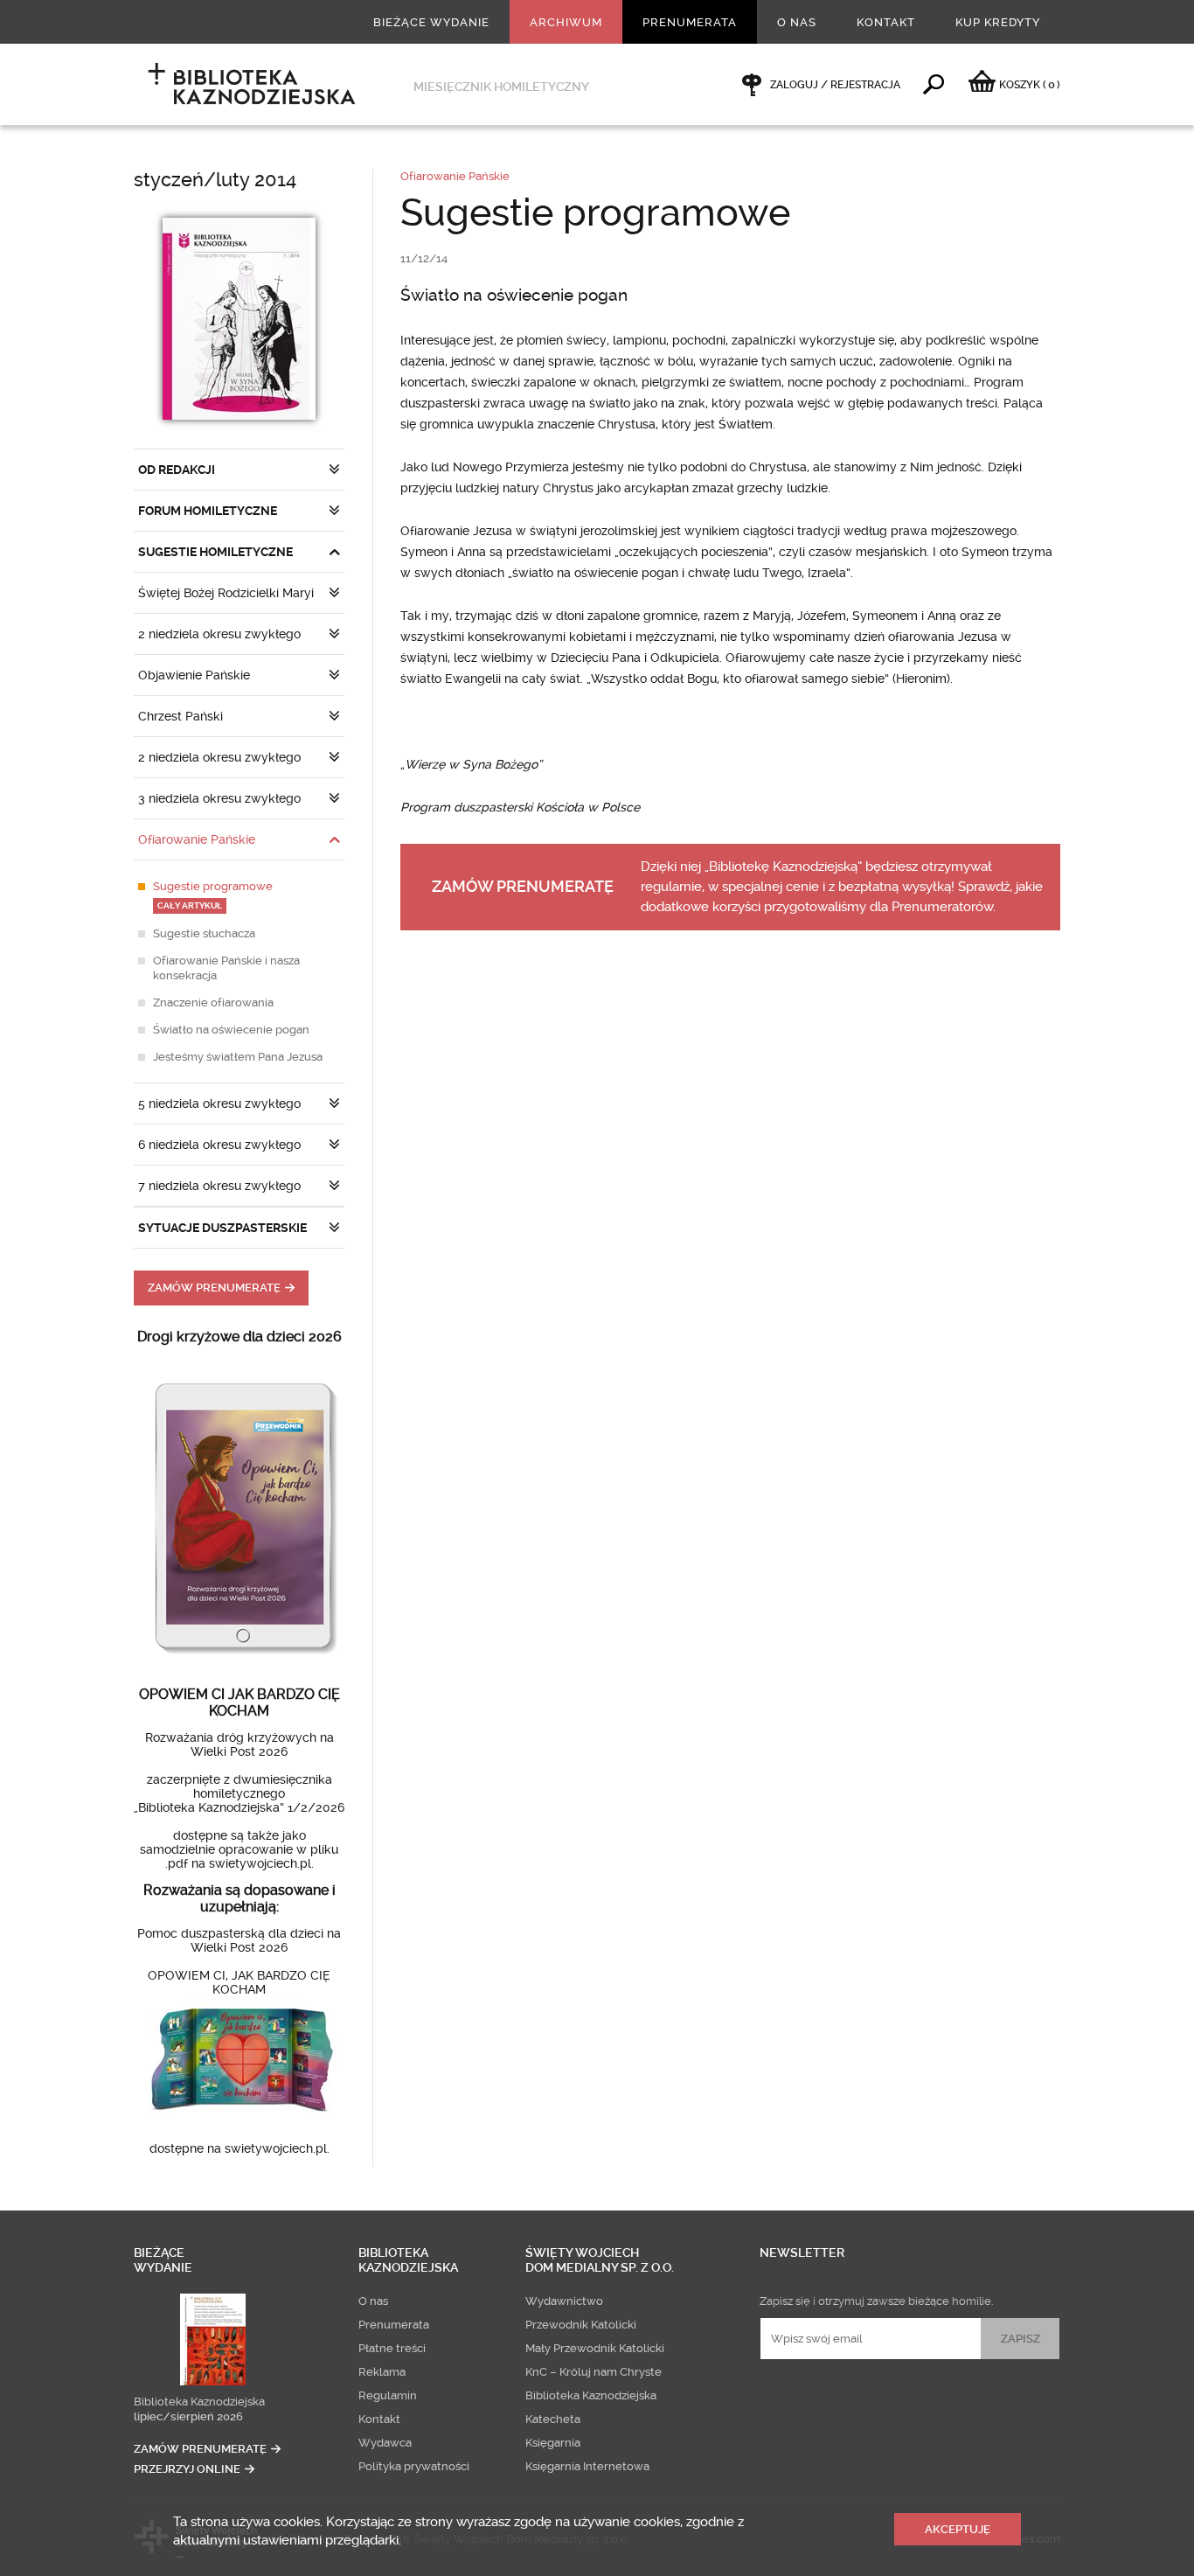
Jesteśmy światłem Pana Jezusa (238, 1057)
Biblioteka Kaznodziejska (199, 2402)
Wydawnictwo (564, 2301)
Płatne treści (392, 2348)
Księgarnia (553, 2443)
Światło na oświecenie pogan (231, 1030)
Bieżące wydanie (431, 22)
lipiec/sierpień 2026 (188, 2416)
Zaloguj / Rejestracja (835, 85)
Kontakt (886, 22)
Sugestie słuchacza (204, 933)
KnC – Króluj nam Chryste (594, 2372)
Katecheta (553, 2419)
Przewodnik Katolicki (581, 2325)
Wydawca (385, 2443)
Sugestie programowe (213, 895)
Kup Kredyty (998, 22)
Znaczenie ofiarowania (213, 1003)
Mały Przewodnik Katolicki (595, 2348)
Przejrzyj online (187, 2469)
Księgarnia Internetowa (587, 2466)
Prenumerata (690, 22)
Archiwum (566, 22)
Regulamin (388, 2395)
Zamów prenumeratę (214, 1288)
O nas (797, 22)
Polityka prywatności (414, 2466)
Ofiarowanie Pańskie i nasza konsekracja (226, 968)
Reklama (382, 2372)
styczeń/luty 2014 (215, 180)
